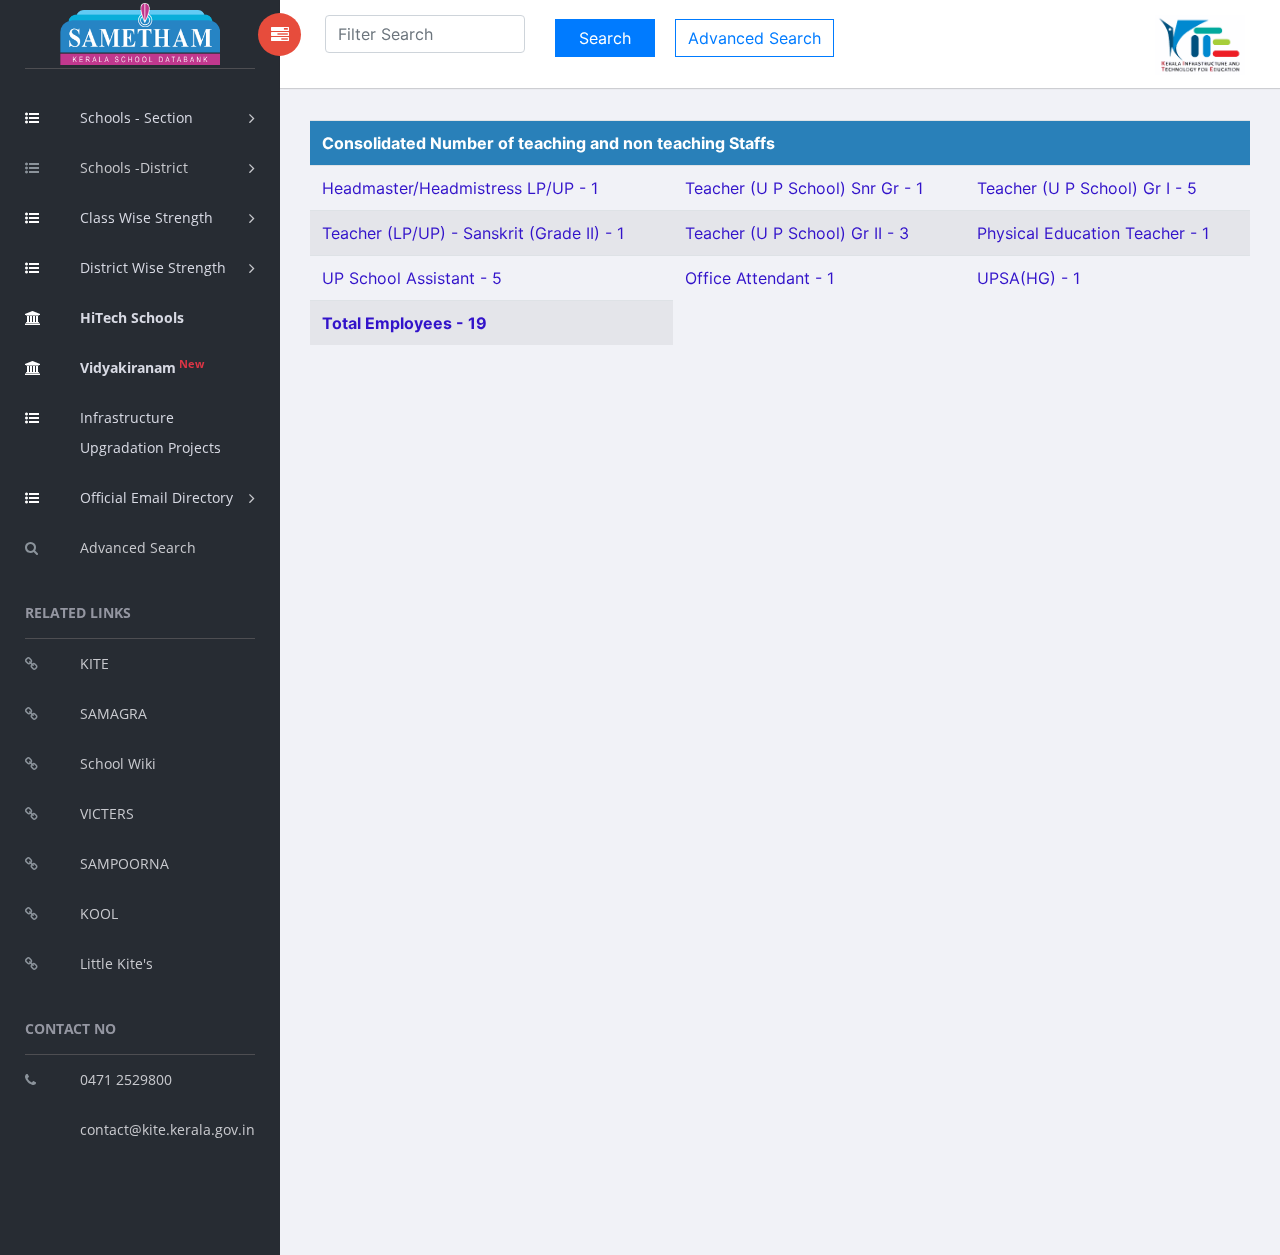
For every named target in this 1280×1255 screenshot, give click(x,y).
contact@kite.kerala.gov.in (167, 1129)
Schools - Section (136, 117)
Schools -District (134, 167)
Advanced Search (138, 547)
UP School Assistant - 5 (412, 278)
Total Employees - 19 (404, 323)
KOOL (99, 913)
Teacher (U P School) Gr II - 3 (797, 233)
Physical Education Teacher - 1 (1093, 233)
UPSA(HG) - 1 (1028, 278)
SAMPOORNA (124, 863)
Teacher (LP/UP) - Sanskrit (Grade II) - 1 (473, 233)
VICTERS (107, 813)
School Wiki (118, 763)
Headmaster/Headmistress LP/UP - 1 (460, 188)
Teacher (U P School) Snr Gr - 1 (804, 188)
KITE (94, 663)
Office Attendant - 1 (759, 278)
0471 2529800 (126, 1079)
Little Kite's (116, 963)
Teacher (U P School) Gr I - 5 (1087, 188)
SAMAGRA (113, 713)
